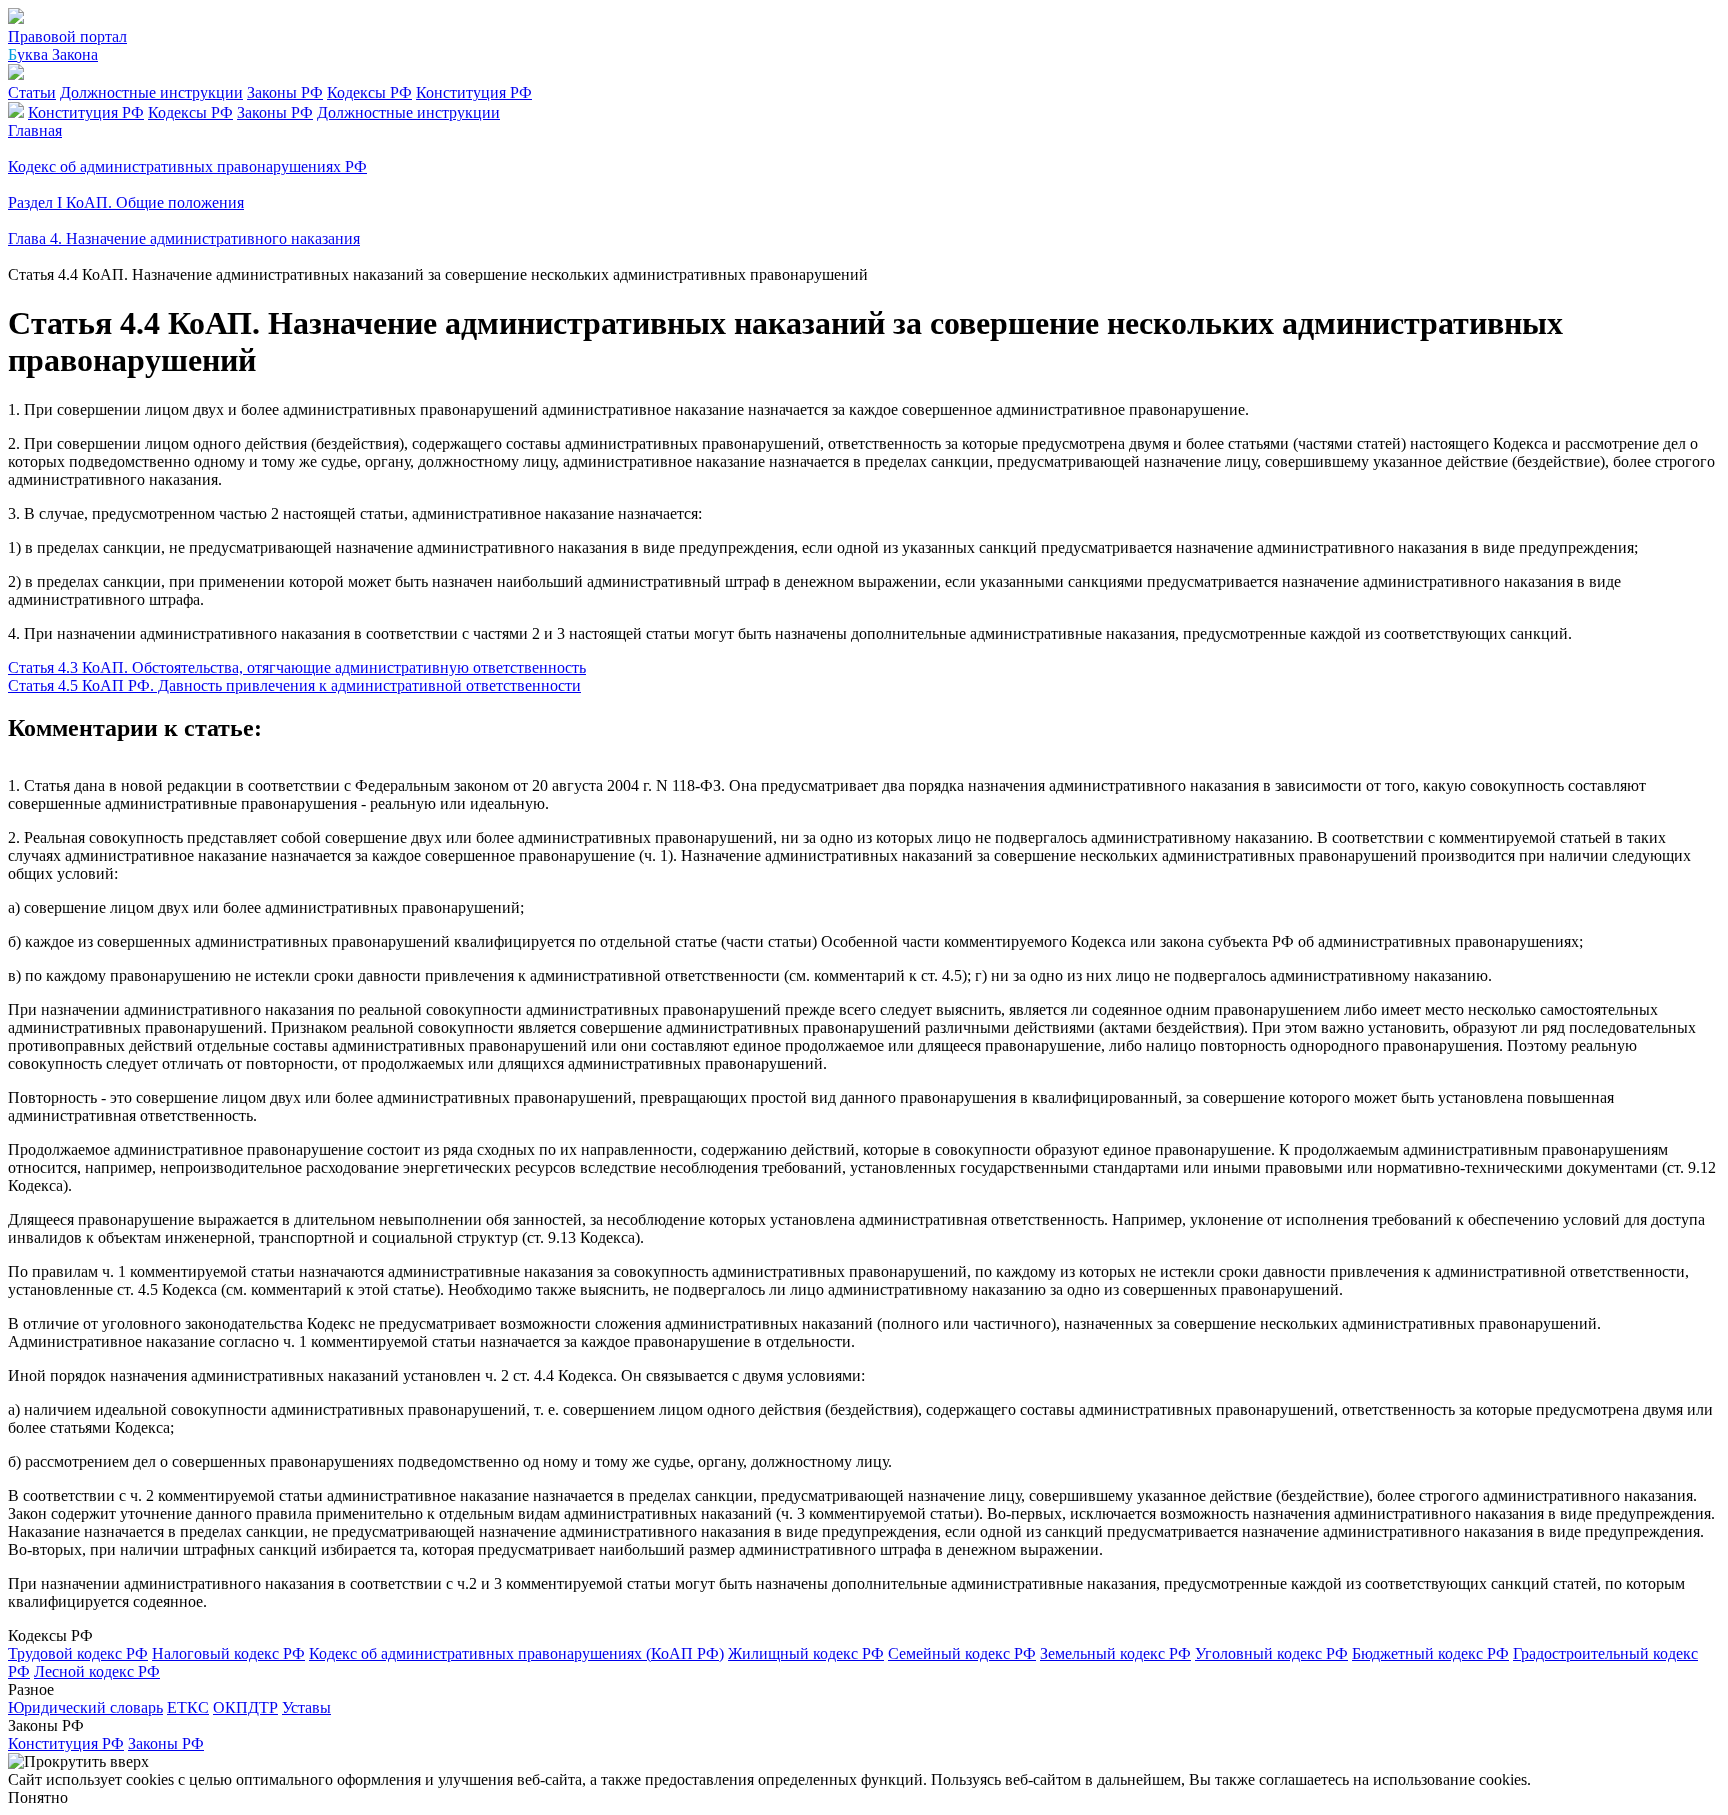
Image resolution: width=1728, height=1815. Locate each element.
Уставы (306, 1707)
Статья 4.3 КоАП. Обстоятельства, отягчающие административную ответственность (297, 667)
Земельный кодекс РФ (1115, 1653)
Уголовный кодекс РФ (1271, 1653)
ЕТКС (188, 1707)
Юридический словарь (85, 1707)
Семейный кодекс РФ (962, 1653)
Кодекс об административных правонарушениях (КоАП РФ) (516, 1653)
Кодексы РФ (369, 92)
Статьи (32, 92)
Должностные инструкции (151, 92)
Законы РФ (285, 92)
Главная (35, 130)
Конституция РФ (474, 92)
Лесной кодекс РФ (97, 1671)
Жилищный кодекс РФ (806, 1653)
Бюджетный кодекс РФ (1430, 1653)
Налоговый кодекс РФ (228, 1653)
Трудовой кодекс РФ (78, 1653)
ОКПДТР (245, 1707)
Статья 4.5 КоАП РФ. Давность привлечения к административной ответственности (294, 685)
